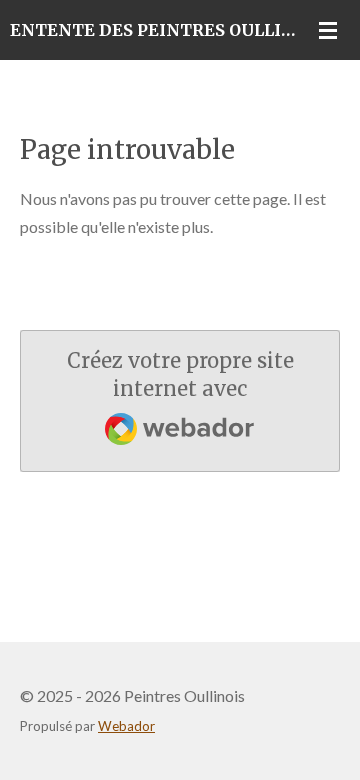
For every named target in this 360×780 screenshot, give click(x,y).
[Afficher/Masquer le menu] (328, 30)
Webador (126, 726)
